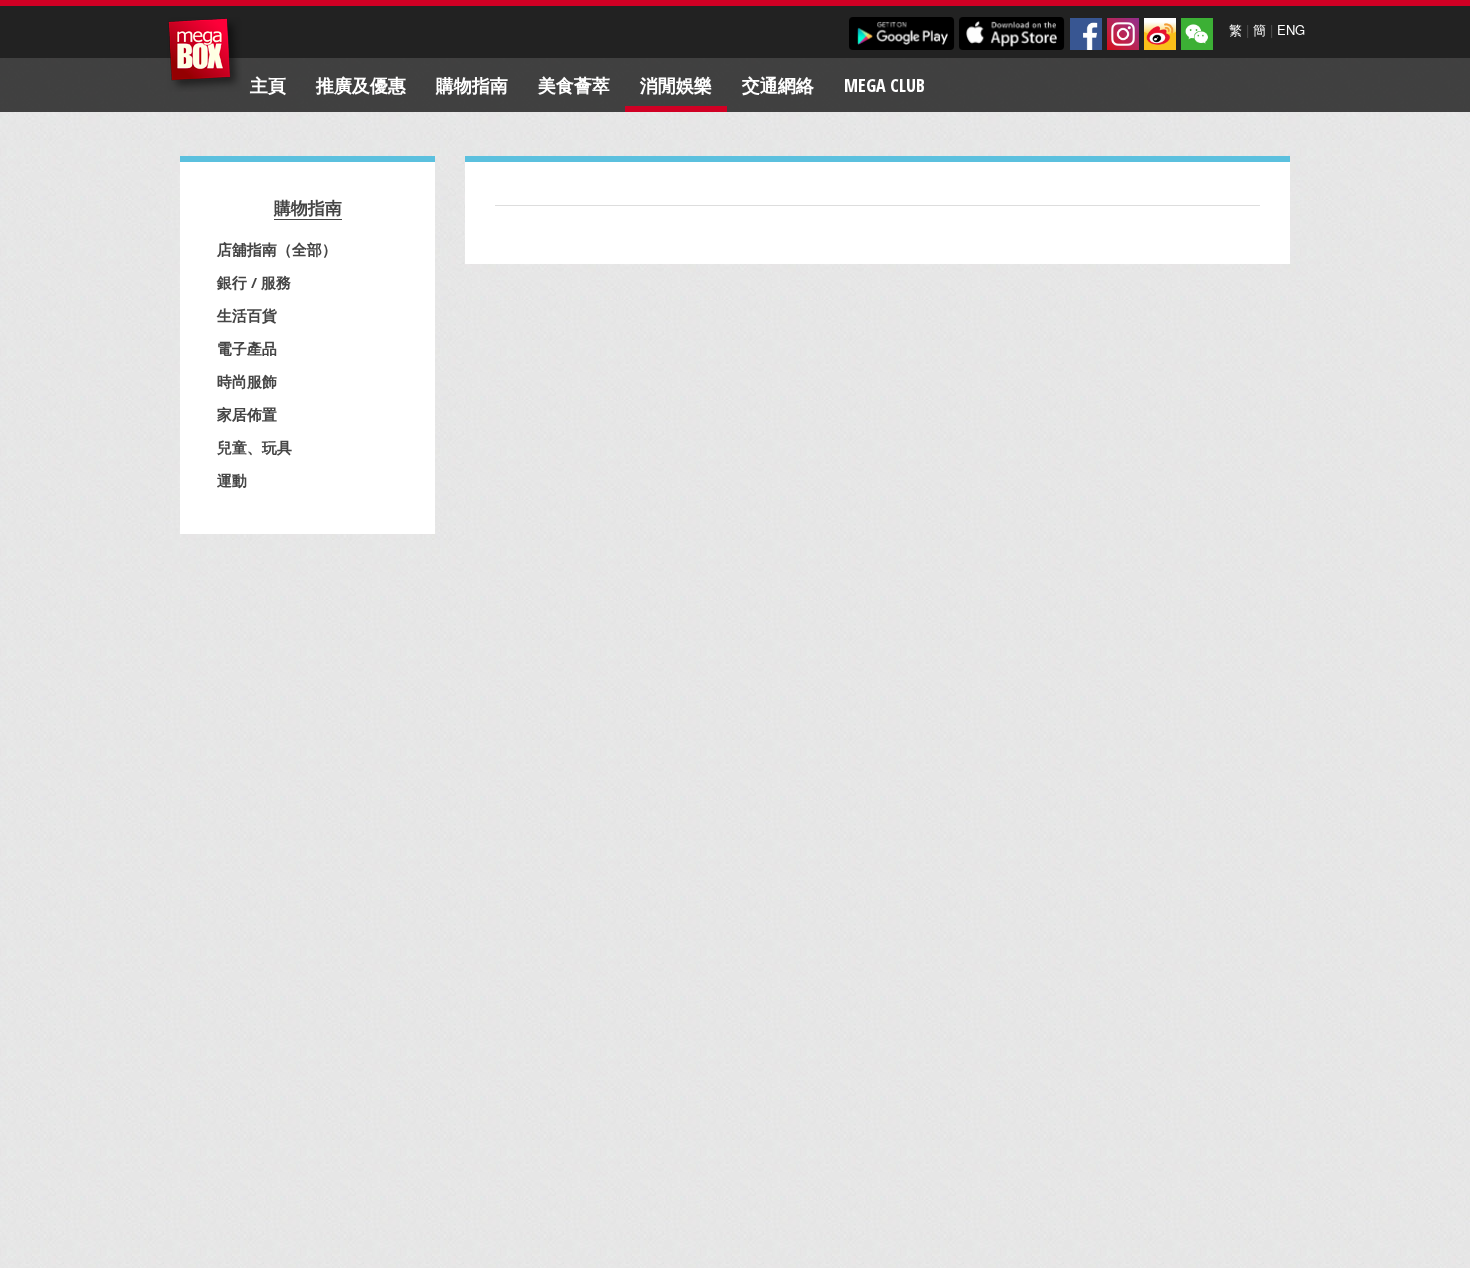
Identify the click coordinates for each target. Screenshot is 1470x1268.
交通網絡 (778, 85)
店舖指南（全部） (277, 249)
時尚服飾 (247, 381)
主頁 (268, 85)
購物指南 (472, 85)
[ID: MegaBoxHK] (1197, 34)
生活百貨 (247, 315)
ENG (1291, 29)
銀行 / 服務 (254, 282)
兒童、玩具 (254, 447)
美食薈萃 (574, 85)
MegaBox (204, 54)
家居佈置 (247, 414)
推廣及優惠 (361, 85)
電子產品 (247, 348)
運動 (232, 480)
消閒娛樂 (676, 85)
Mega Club (884, 85)
